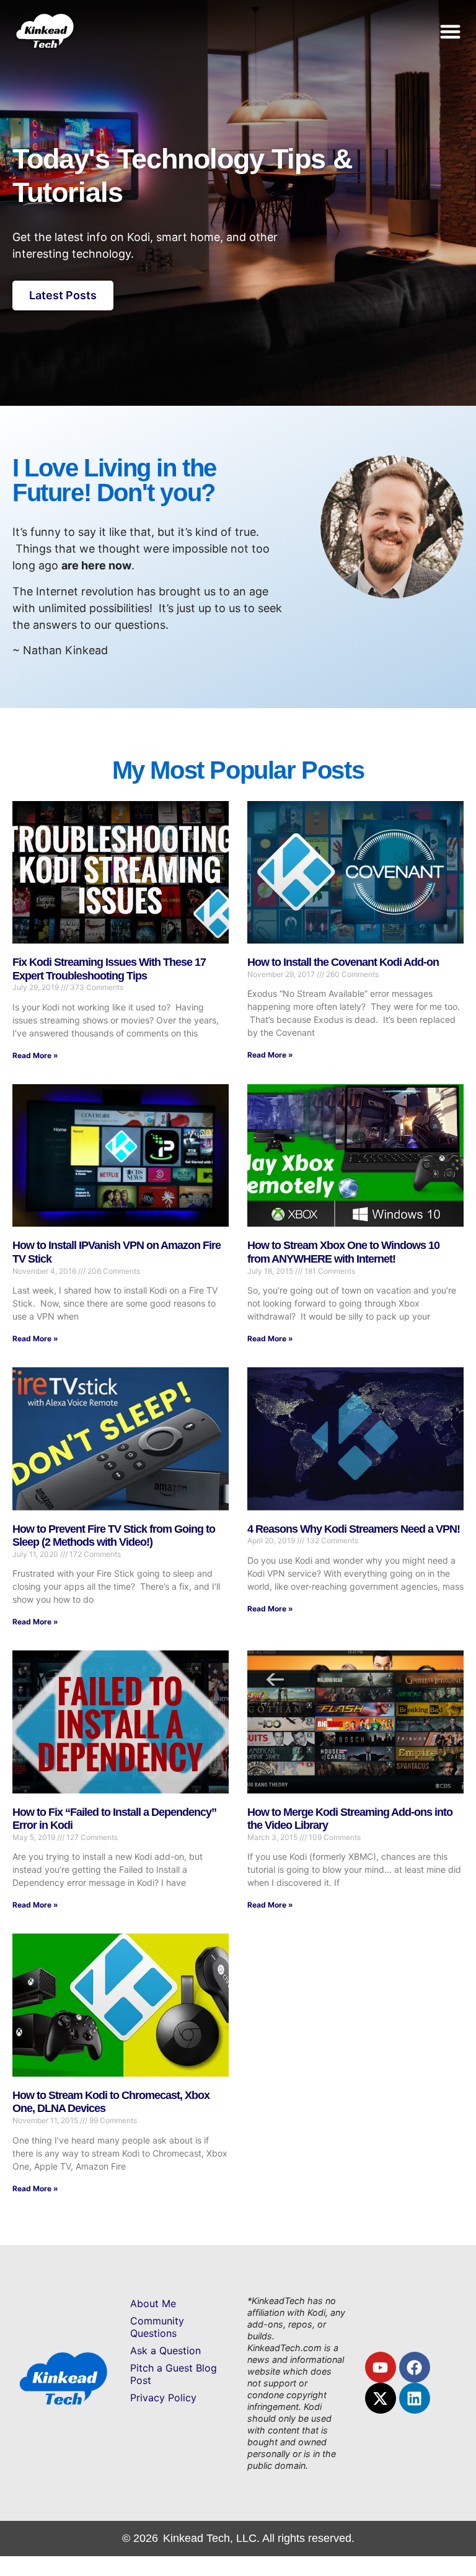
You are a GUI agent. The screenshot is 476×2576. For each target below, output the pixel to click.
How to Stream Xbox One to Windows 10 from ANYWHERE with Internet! (343, 1252)
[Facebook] (415, 2367)
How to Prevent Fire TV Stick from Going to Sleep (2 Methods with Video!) (114, 1536)
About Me (153, 2303)
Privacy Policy (163, 2398)
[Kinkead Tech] (44, 44)
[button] (451, 31)
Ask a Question (165, 2350)
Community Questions (157, 2327)
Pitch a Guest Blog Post (174, 2374)
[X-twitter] (381, 2398)
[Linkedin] (415, 2398)
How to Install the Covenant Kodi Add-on (343, 962)
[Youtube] (381, 2367)
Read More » (35, 1055)
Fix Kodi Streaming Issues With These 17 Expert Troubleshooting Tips (109, 969)
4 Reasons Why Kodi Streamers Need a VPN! (354, 1529)
